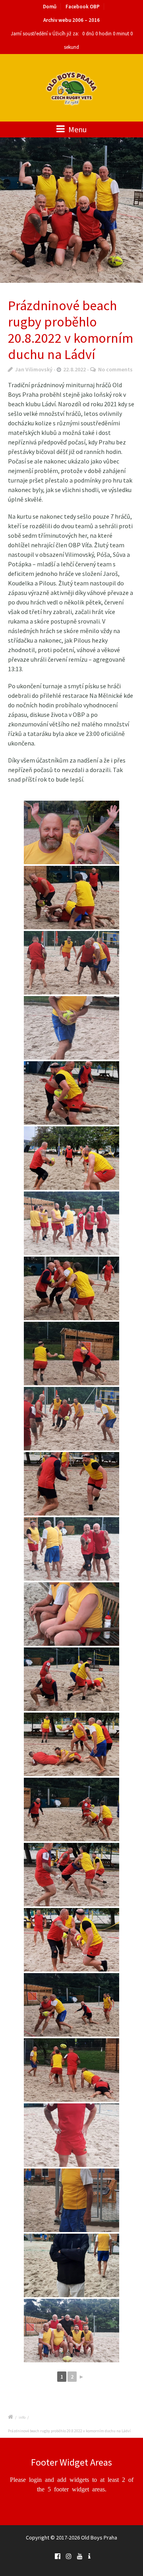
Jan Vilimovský (34, 369)
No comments (115, 369)
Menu (77, 129)
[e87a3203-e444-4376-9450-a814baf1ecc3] (71, 210)
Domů (50, 7)
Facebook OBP (83, 7)
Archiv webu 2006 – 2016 (71, 20)
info (22, 2417)
